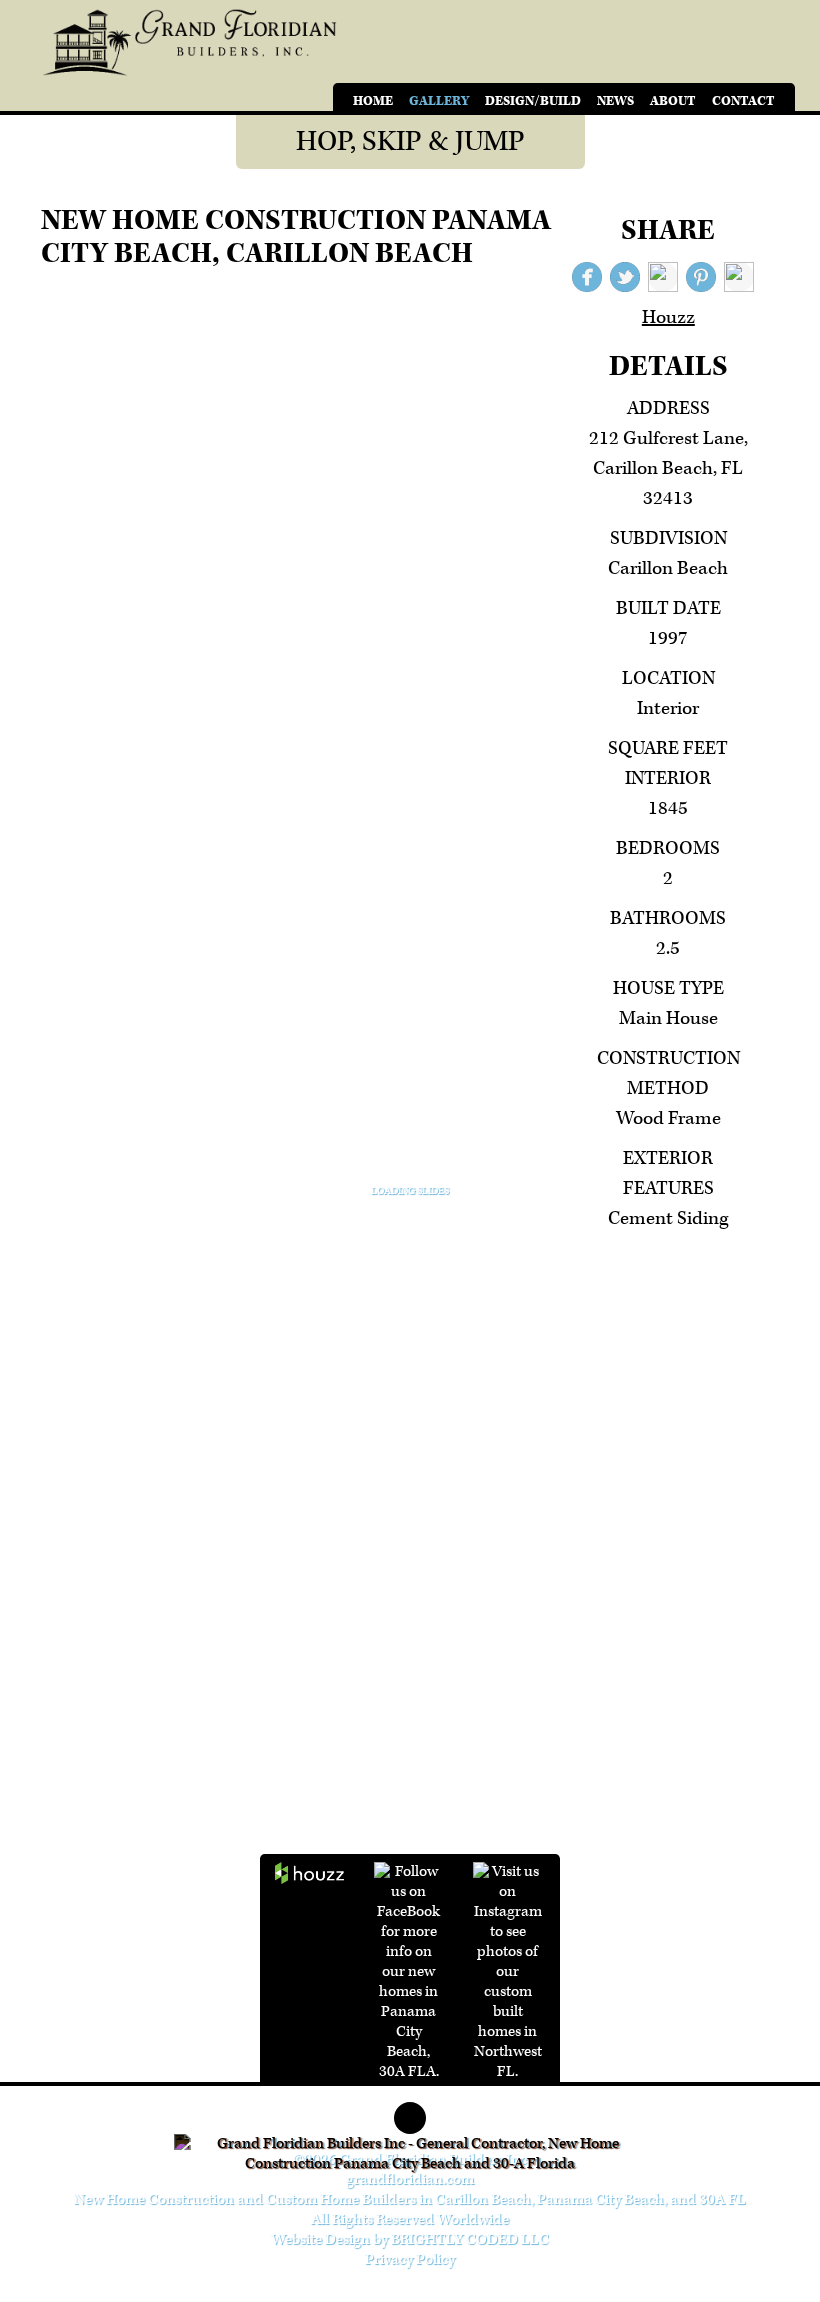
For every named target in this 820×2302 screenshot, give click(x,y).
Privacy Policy (410, 2259)
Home (373, 101)
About (673, 101)
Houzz (668, 317)
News (615, 101)
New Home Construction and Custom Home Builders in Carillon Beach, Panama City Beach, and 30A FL (410, 2199)
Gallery (439, 101)
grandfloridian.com (410, 2179)
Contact (743, 101)
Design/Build (533, 101)
